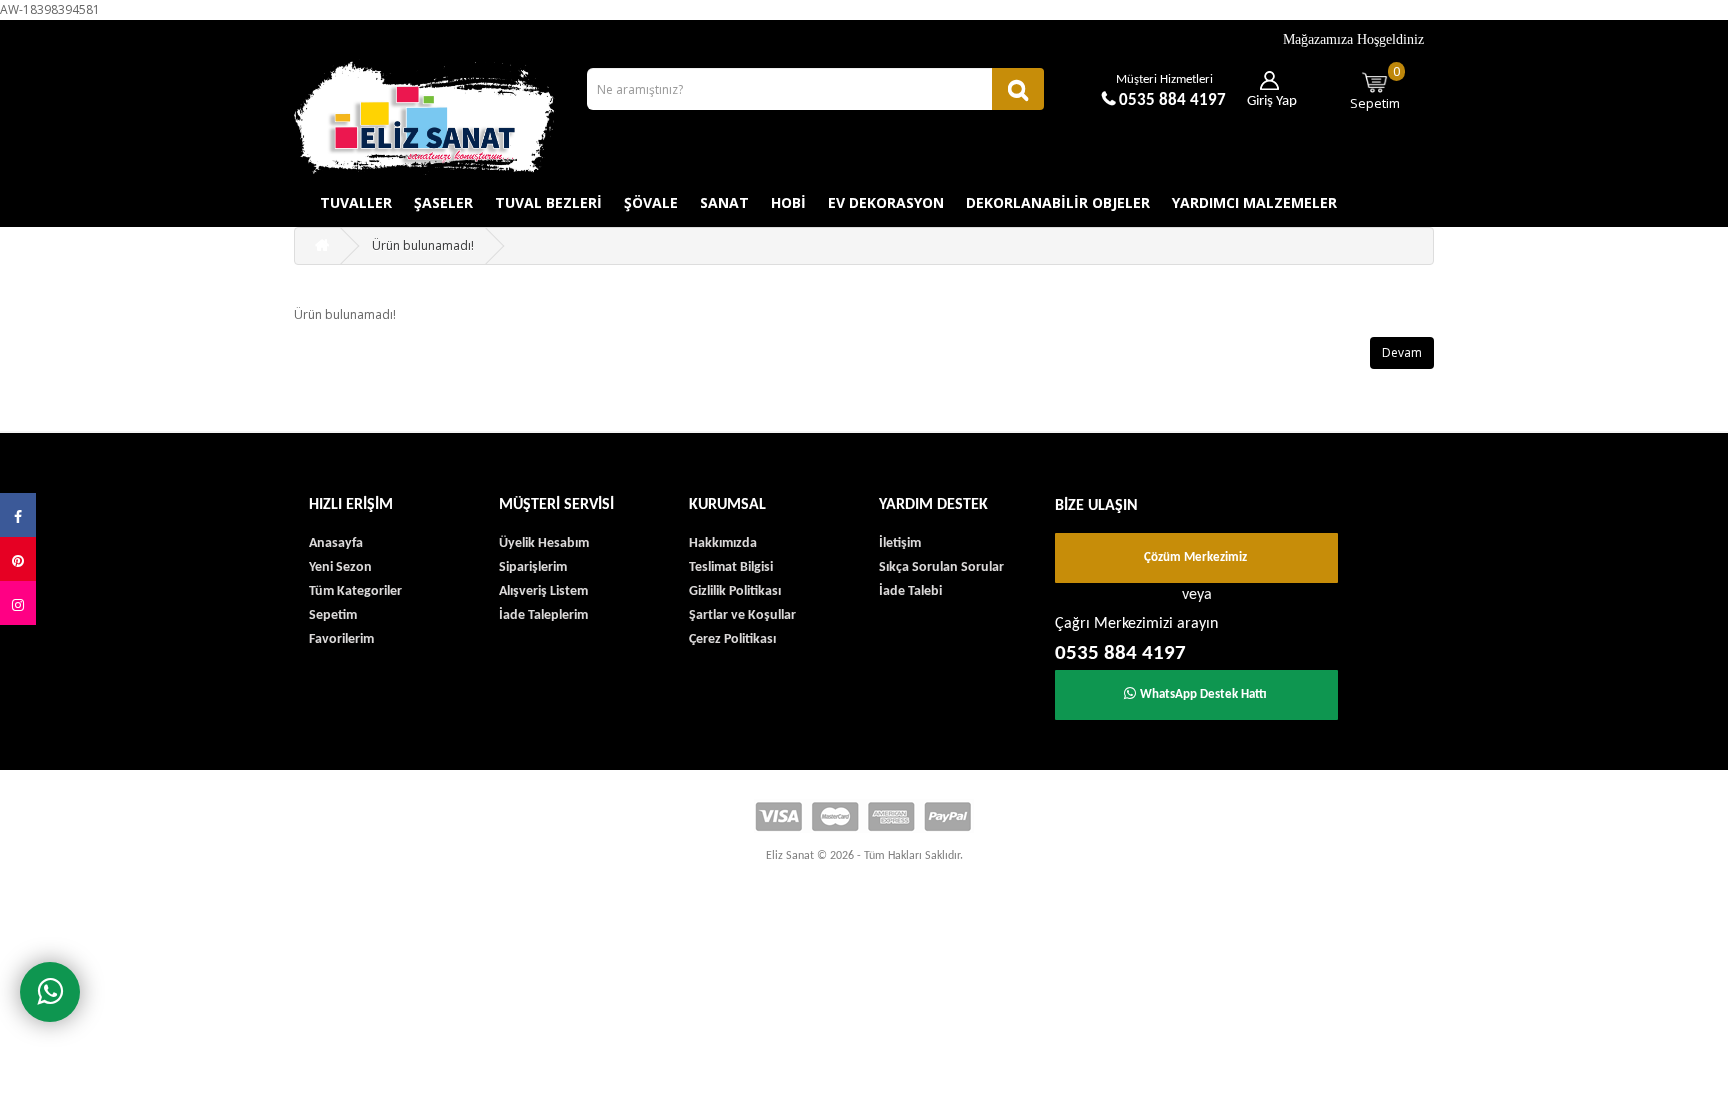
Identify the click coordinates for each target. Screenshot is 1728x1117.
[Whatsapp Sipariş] (50, 992)
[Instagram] (18, 603)
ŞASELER (443, 202)
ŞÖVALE (651, 202)
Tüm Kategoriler (355, 591)
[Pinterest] (18, 559)
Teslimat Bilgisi (731, 567)
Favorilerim (341, 639)
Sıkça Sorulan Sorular (941, 567)
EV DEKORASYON (886, 202)
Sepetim (1375, 87)
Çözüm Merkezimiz (1195, 557)
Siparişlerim (533, 567)
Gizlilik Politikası (735, 591)
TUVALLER (356, 202)
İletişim (900, 543)
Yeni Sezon (340, 567)
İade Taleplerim (543, 615)
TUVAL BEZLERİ (548, 202)
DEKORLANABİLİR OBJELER (1058, 202)
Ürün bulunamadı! (423, 245)
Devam (1402, 352)
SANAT (724, 202)
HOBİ (788, 202)
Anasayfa (336, 543)
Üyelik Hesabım (544, 543)
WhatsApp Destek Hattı (1203, 694)
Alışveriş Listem (543, 591)
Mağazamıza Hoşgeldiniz (1353, 39)
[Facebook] (18, 515)
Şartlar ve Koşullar (742, 615)
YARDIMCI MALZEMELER (1254, 202)
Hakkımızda (723, 543)
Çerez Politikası (732, 639)
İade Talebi (910, 591)
